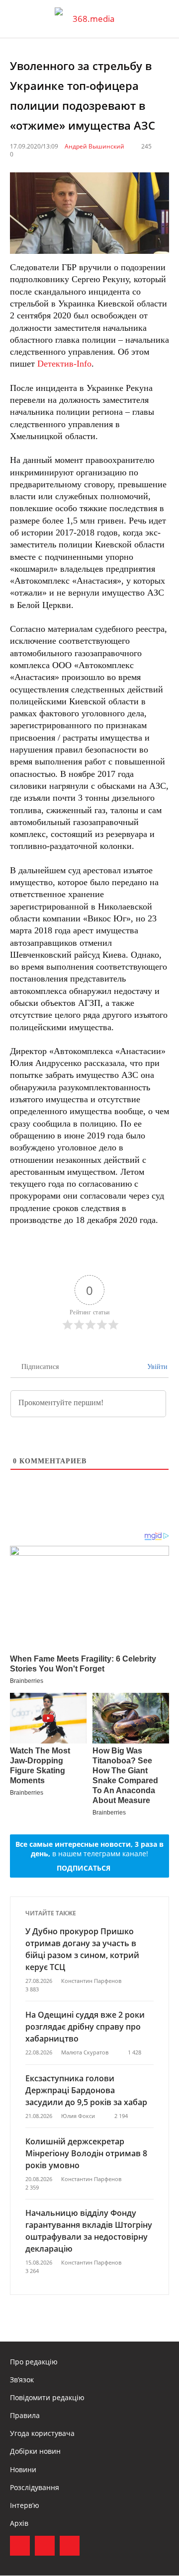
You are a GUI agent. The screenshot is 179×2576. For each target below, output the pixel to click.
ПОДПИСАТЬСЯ (84, 1868)
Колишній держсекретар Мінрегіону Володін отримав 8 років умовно (86, 2153)
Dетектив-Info (64, 364)
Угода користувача (42, 2433)
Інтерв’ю (25, 2505)
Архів (19, 2523)
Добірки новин (35, 2451)
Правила (25, 2415)
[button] (162, 19)
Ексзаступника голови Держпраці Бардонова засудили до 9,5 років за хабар (86, 2090)
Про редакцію (34, 2362)
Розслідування (35, 2487)
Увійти (156, 1367)
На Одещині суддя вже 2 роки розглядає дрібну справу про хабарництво (85, 2027)
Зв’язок (22, 2380)
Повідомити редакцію (47, 2397)
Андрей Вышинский (94, 146)
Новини (23, 2469)
